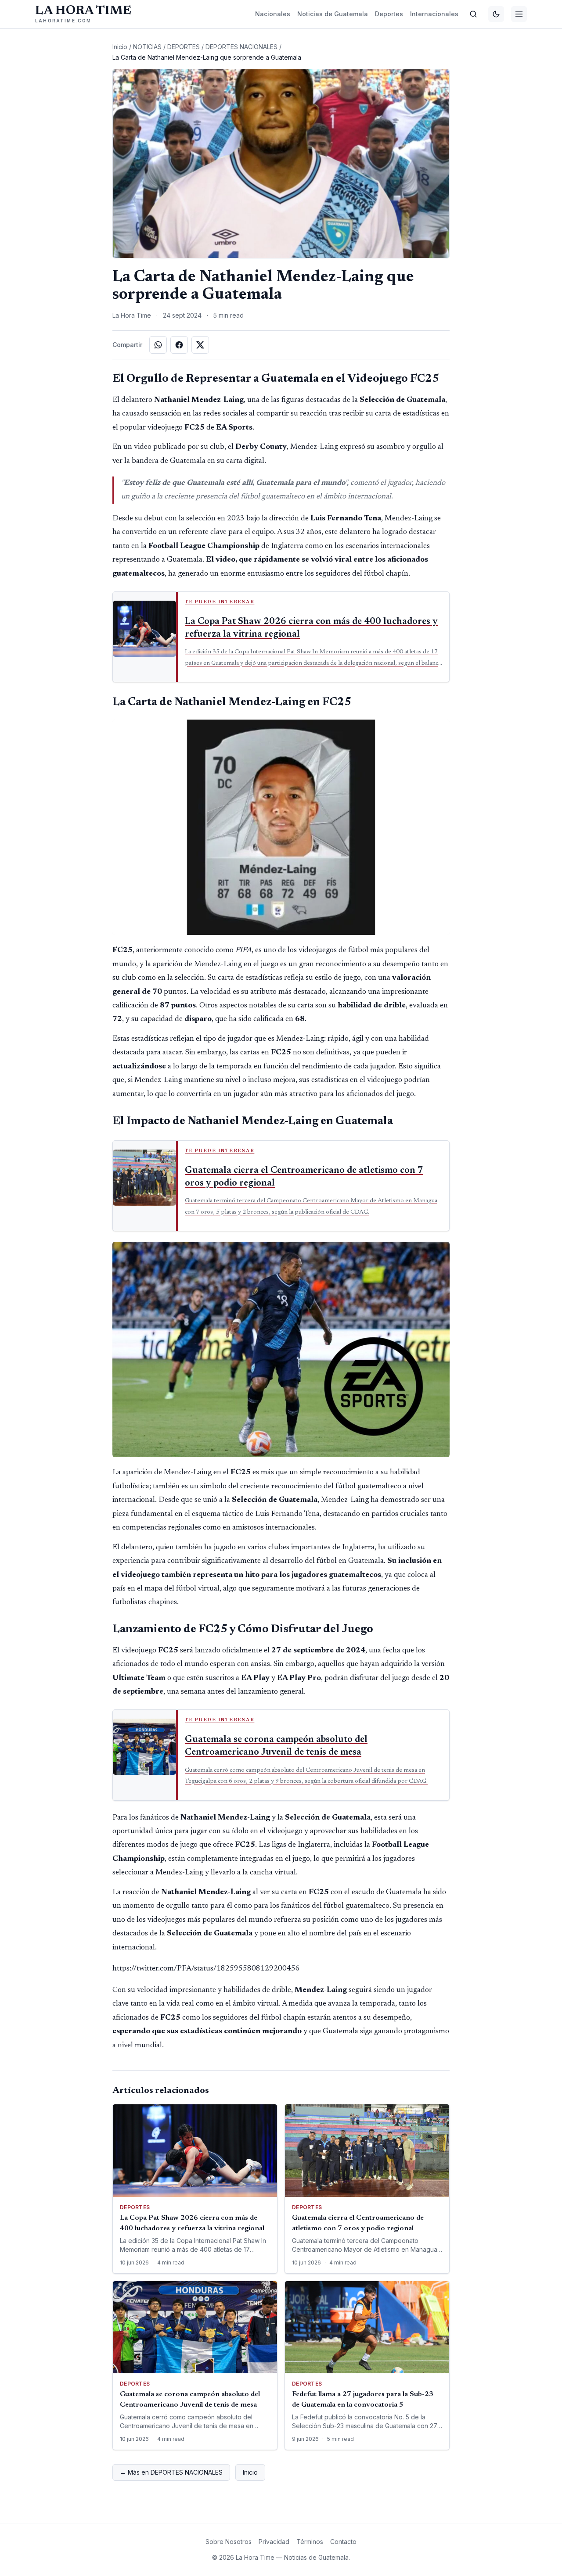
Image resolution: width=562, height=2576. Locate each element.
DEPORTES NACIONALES (241, 47)
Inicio (120, 47)
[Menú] (519, 14)
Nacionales (273, 14)
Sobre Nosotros (229, 2542)
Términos (310, 2542)
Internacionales (434, 14)
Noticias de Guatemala (333, 14)
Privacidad (274, 2542)
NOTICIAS (147, 47)
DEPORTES (184, 47)
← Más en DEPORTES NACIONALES (171, 2472)
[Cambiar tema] (496, 14)
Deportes (389, 14)
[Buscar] (473, 14)
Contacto (343, 2542)
